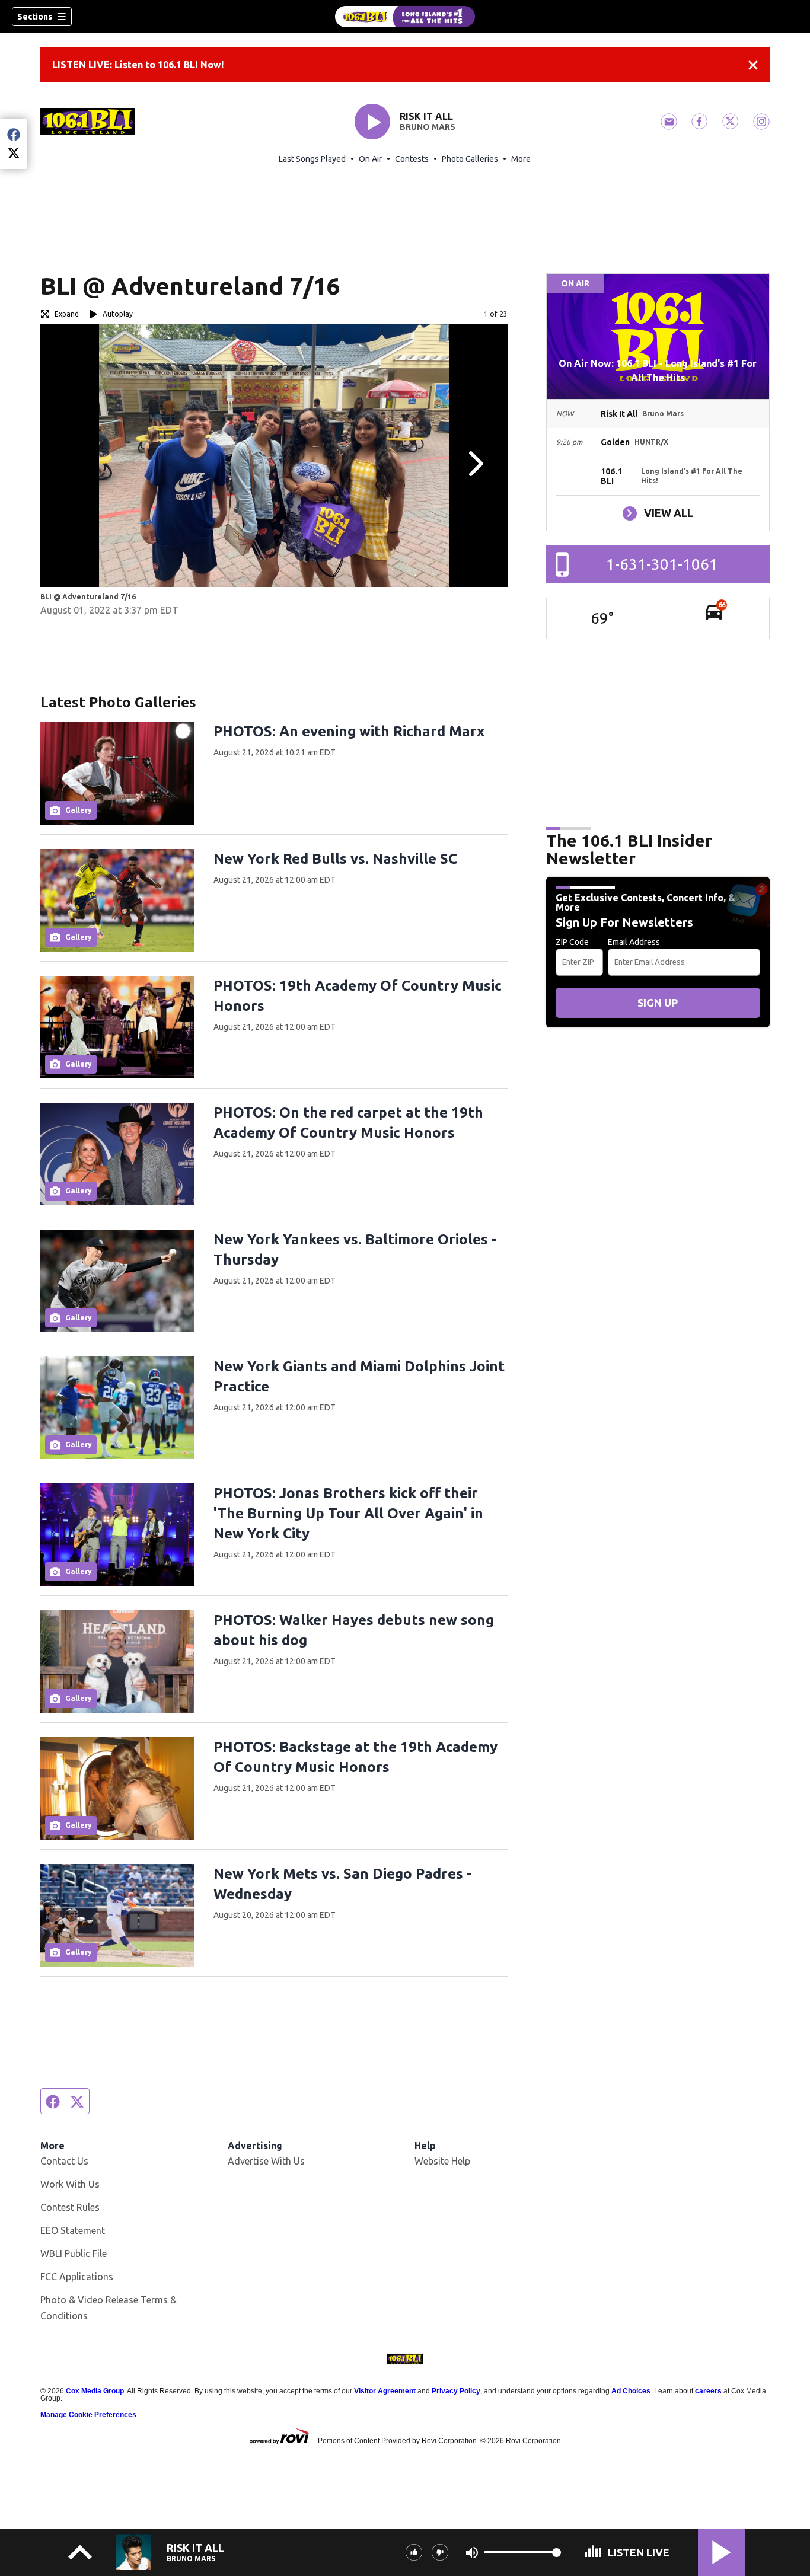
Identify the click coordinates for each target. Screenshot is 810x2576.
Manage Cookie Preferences (88, 2415)
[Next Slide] (474, 464)
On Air (370, 159)
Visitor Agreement (385, 2391)
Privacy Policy (456, 2391)
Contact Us (64, 2161)
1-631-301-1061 (662, 564)
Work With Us (70, 2184)
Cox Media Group (95, 2391)
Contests (412, 159)
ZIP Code (572, 942)
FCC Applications (77, 2277)
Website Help (442, 2161)
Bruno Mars (428, 127)
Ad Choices (631, 2391)
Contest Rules (70, 2207)
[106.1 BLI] (405, 17)
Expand (67, 314)
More (521, 159)
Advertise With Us (266, 2161)
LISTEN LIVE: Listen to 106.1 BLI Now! (138, 65)
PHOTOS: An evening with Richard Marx (349, 731)
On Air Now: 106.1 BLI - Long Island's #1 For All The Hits (658, 371)
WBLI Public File (74, 2253)
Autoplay (118, 314)
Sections (35, 17)
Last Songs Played (312, 159)
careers (708, 2391)
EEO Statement (73, 2230)
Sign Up (658, 1003)
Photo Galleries (470, 159)
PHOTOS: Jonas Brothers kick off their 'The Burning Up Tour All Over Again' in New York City (348, 1513)
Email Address (634, 942)
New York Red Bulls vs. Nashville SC (335, 859)
